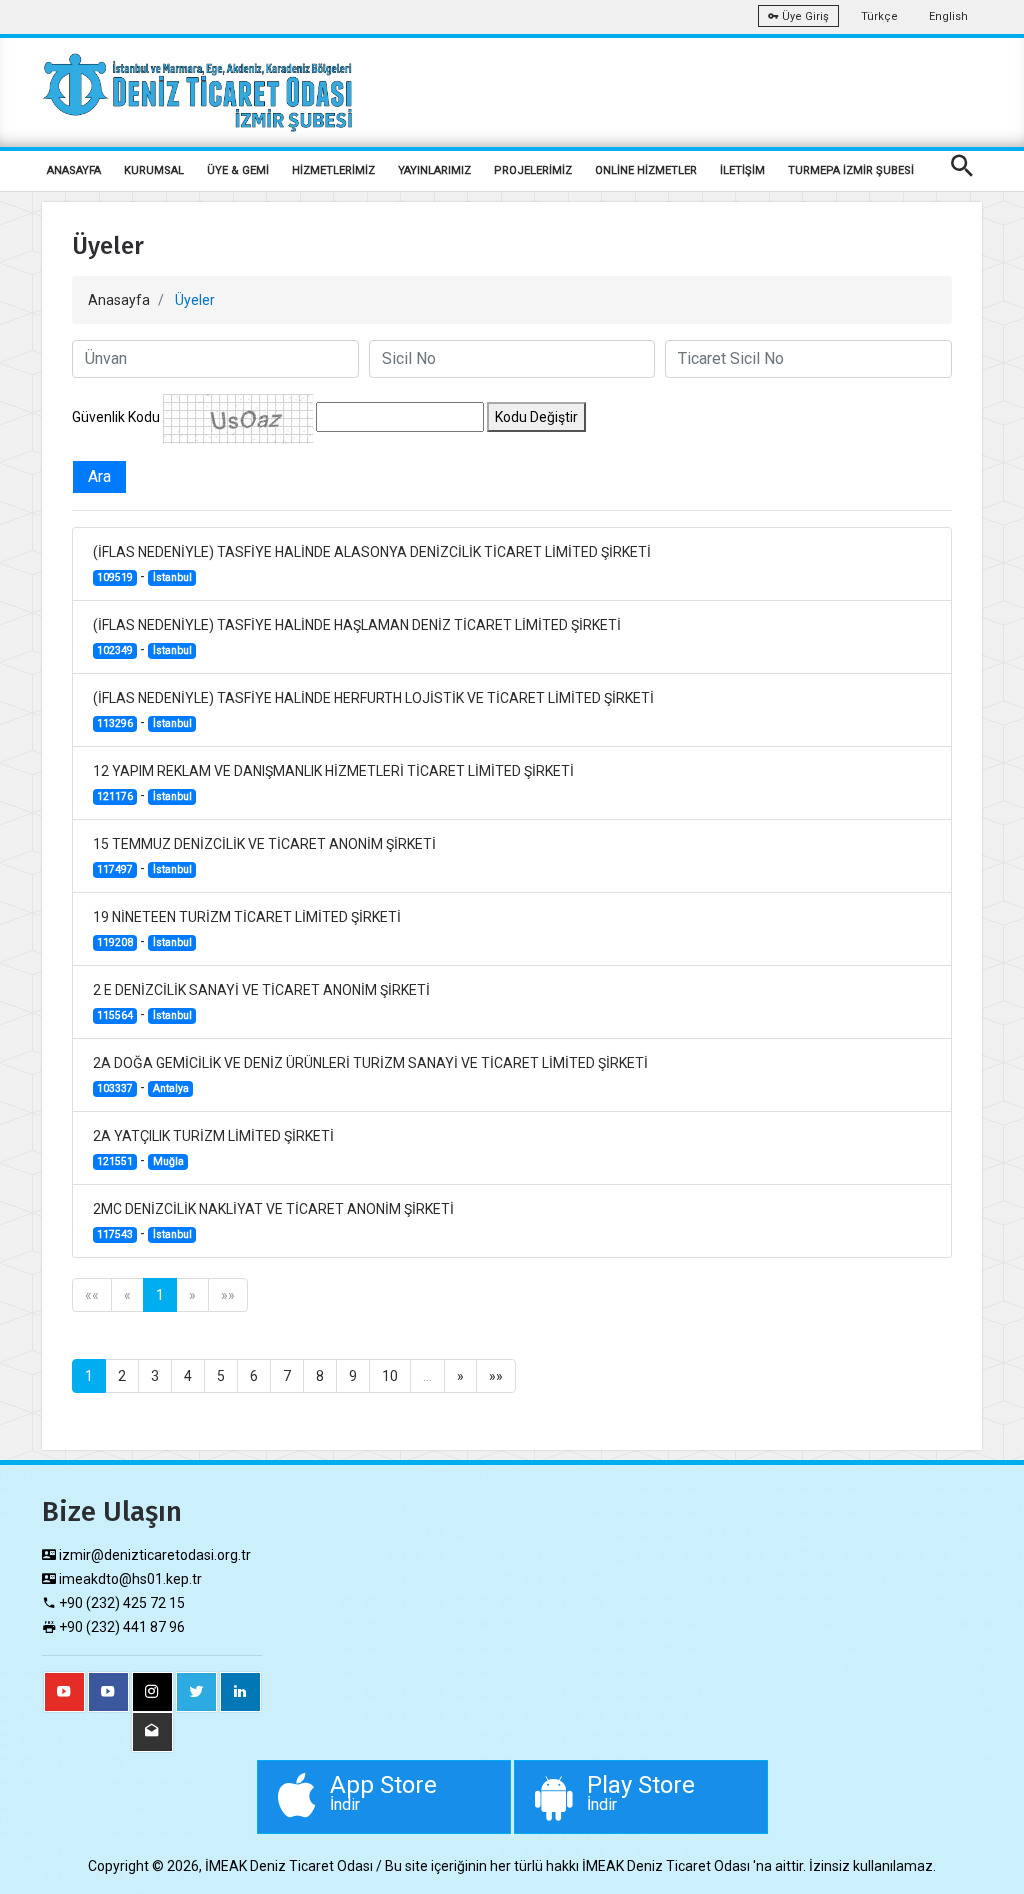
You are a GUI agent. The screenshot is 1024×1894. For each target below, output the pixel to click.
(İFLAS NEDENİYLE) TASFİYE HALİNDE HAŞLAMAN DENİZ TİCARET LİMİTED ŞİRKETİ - (357, 637)
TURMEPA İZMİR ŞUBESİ (851, 170)
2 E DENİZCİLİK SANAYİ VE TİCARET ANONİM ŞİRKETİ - (261, 1002)
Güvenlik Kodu (116, 417)
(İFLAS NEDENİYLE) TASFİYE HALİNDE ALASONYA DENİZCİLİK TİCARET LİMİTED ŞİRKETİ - (372, 564)
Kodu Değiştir (536, 417)
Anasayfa (119, 300)
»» (228, 1295)
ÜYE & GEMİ (238, 170)
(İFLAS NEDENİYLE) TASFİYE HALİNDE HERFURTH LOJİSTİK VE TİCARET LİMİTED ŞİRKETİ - (373, 710)
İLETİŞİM (742, 170)
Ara (99, 476)
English (948, 16)
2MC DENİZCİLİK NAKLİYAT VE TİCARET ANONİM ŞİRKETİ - (273, 1221)
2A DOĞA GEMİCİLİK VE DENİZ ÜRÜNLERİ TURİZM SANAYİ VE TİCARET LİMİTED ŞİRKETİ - (370, 1075)
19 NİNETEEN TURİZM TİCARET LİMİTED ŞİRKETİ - (247, 929)
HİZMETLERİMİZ (333, 170)
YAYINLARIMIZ (434, 170)
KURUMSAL (154, 170)
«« (92, 1295)
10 (390, 1376)
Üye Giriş (804, 16)
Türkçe (879, 16)
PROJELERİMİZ (533, 170)
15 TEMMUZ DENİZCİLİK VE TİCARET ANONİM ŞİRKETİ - (264, 856)
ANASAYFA (74, 170)
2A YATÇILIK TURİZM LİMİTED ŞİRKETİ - (213, 1148)
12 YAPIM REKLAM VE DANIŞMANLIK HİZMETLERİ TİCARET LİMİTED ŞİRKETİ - (333, 783)
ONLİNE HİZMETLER (646, 170)
